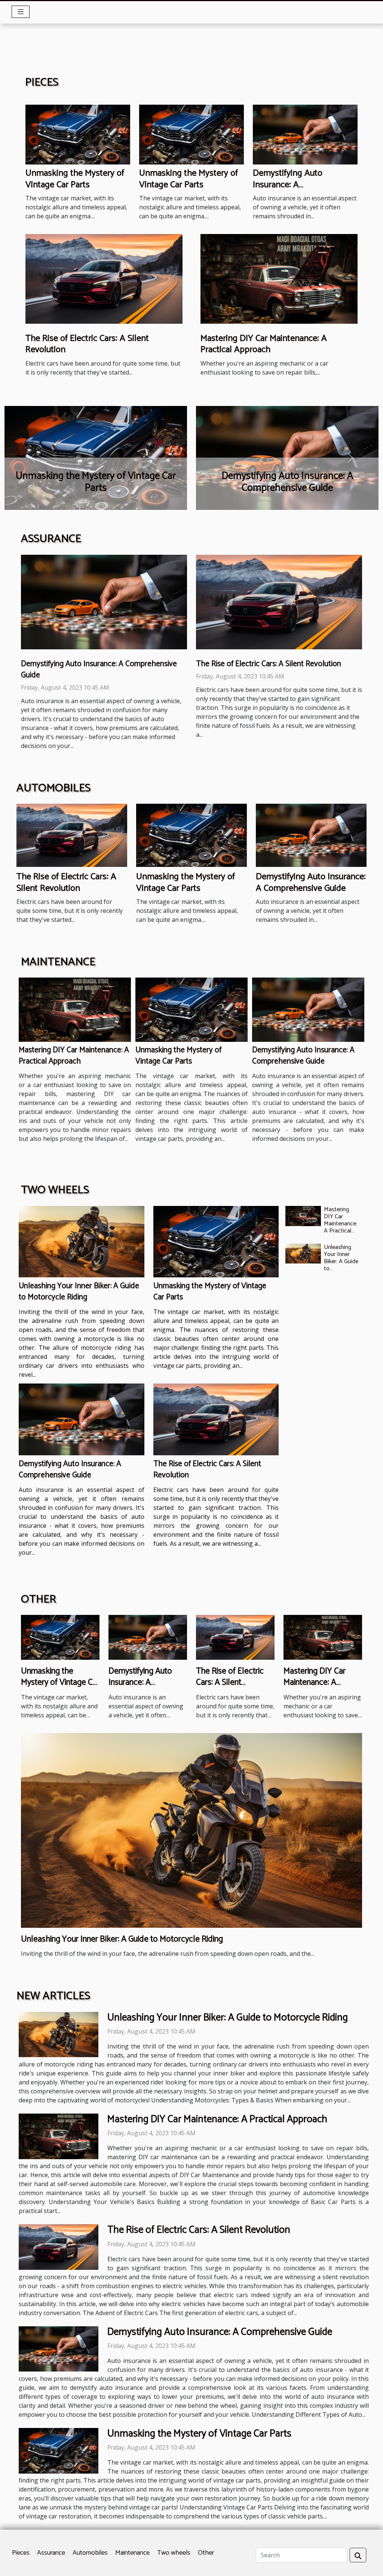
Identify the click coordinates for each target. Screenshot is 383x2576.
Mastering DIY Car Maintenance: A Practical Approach (264, 344)
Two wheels (174, 2553)
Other (206, 2553)
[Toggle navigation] (21, 12)
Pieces (21, 2553)
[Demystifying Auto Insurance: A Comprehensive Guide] (305, 134)
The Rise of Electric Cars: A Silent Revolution (87, 344)
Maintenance (132, 2553)
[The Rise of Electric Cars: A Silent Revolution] (104, 278)
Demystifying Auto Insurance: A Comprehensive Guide (294, 185)
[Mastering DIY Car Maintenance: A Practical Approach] (279, 278)
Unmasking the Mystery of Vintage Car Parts (75, 179)
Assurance (51, 2553)
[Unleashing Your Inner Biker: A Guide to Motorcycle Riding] (82, 1242)
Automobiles (90, 2553)
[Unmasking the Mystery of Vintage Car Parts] (78, 134)
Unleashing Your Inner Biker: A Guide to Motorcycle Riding (79, 1292)
